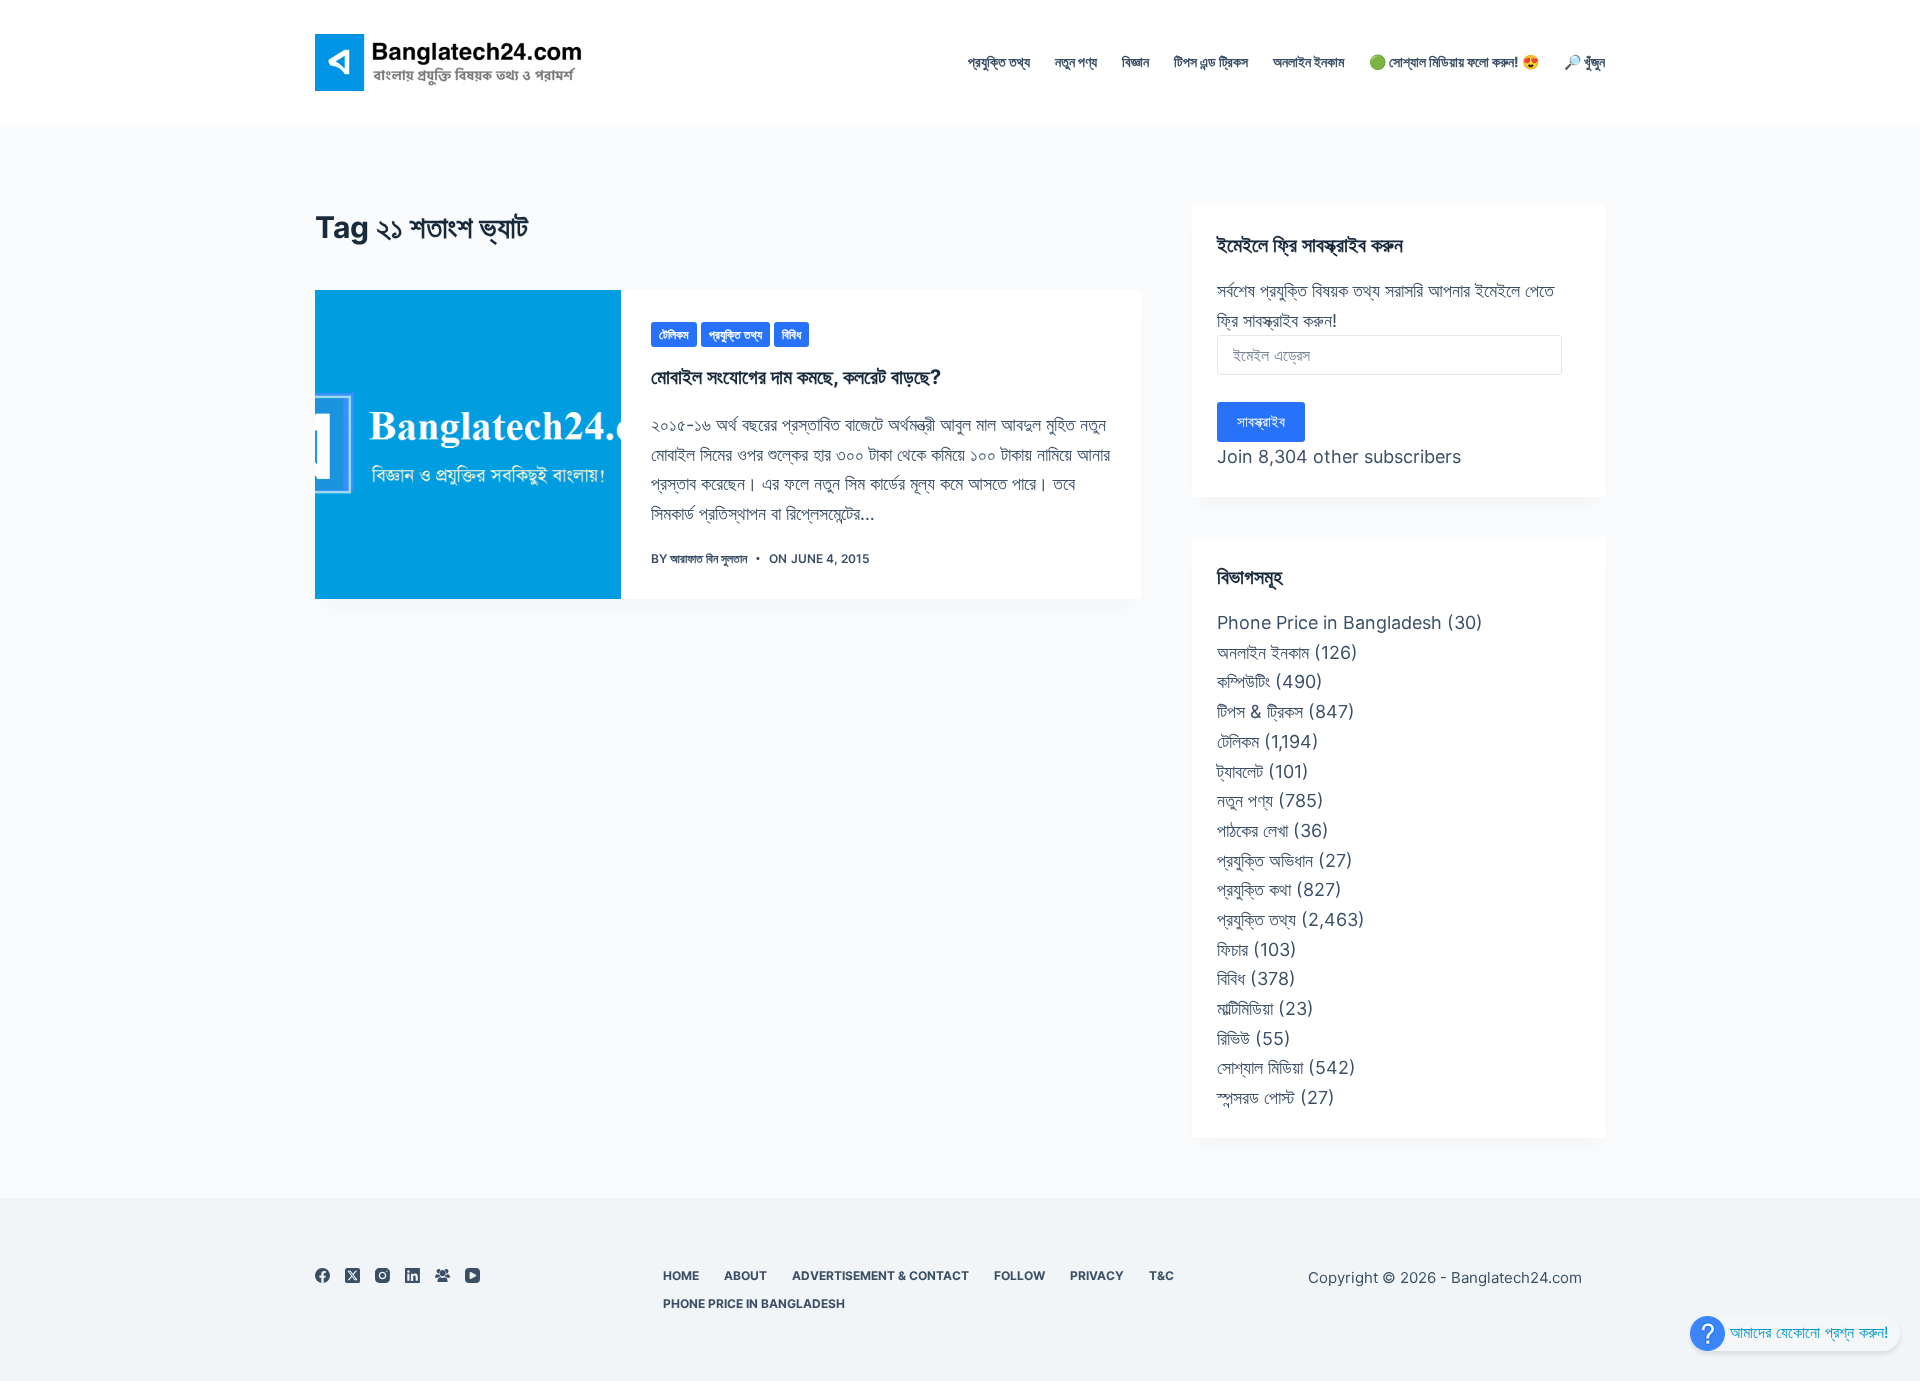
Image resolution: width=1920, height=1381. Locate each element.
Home (681, 1275)
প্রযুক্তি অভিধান (1265, 860)
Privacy (1097, 1275)
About (745, 1275)
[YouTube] (472, 1275)
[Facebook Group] (442, 1275)
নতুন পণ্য (1076, 61)
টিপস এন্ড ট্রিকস (1211, 61)
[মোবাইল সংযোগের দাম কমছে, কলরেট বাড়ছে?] (468, 444)
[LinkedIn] (412, 1275)
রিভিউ (1233, 1038)
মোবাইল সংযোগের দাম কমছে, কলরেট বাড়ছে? (796, 377)
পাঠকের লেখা (1252, 830)
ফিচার (1232, 949)
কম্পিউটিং (1243, 681)
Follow (1019, 1275)
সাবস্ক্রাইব (1261, 421)
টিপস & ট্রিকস (1260, 711)
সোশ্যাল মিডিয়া (1260, 1067)
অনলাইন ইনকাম (1308, 61)
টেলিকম (674, 334)
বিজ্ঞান (1135, 61)
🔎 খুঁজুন (1584, 61)
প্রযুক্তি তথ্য (999, 61)
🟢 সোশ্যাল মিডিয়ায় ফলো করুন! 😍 (1454, 61)
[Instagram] (382, 1275)
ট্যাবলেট (1240, 771)
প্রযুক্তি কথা (1254, 889)
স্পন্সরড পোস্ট (1256, 1097)
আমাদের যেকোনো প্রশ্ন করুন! (1806, 1332)
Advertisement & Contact (880, 1275)
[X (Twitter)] (352, 1275)
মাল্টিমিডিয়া (1245, 1008)
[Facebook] (322, 1275)
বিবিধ (791, 334)
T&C (1161, 1275)
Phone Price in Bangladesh (1329, 622)
